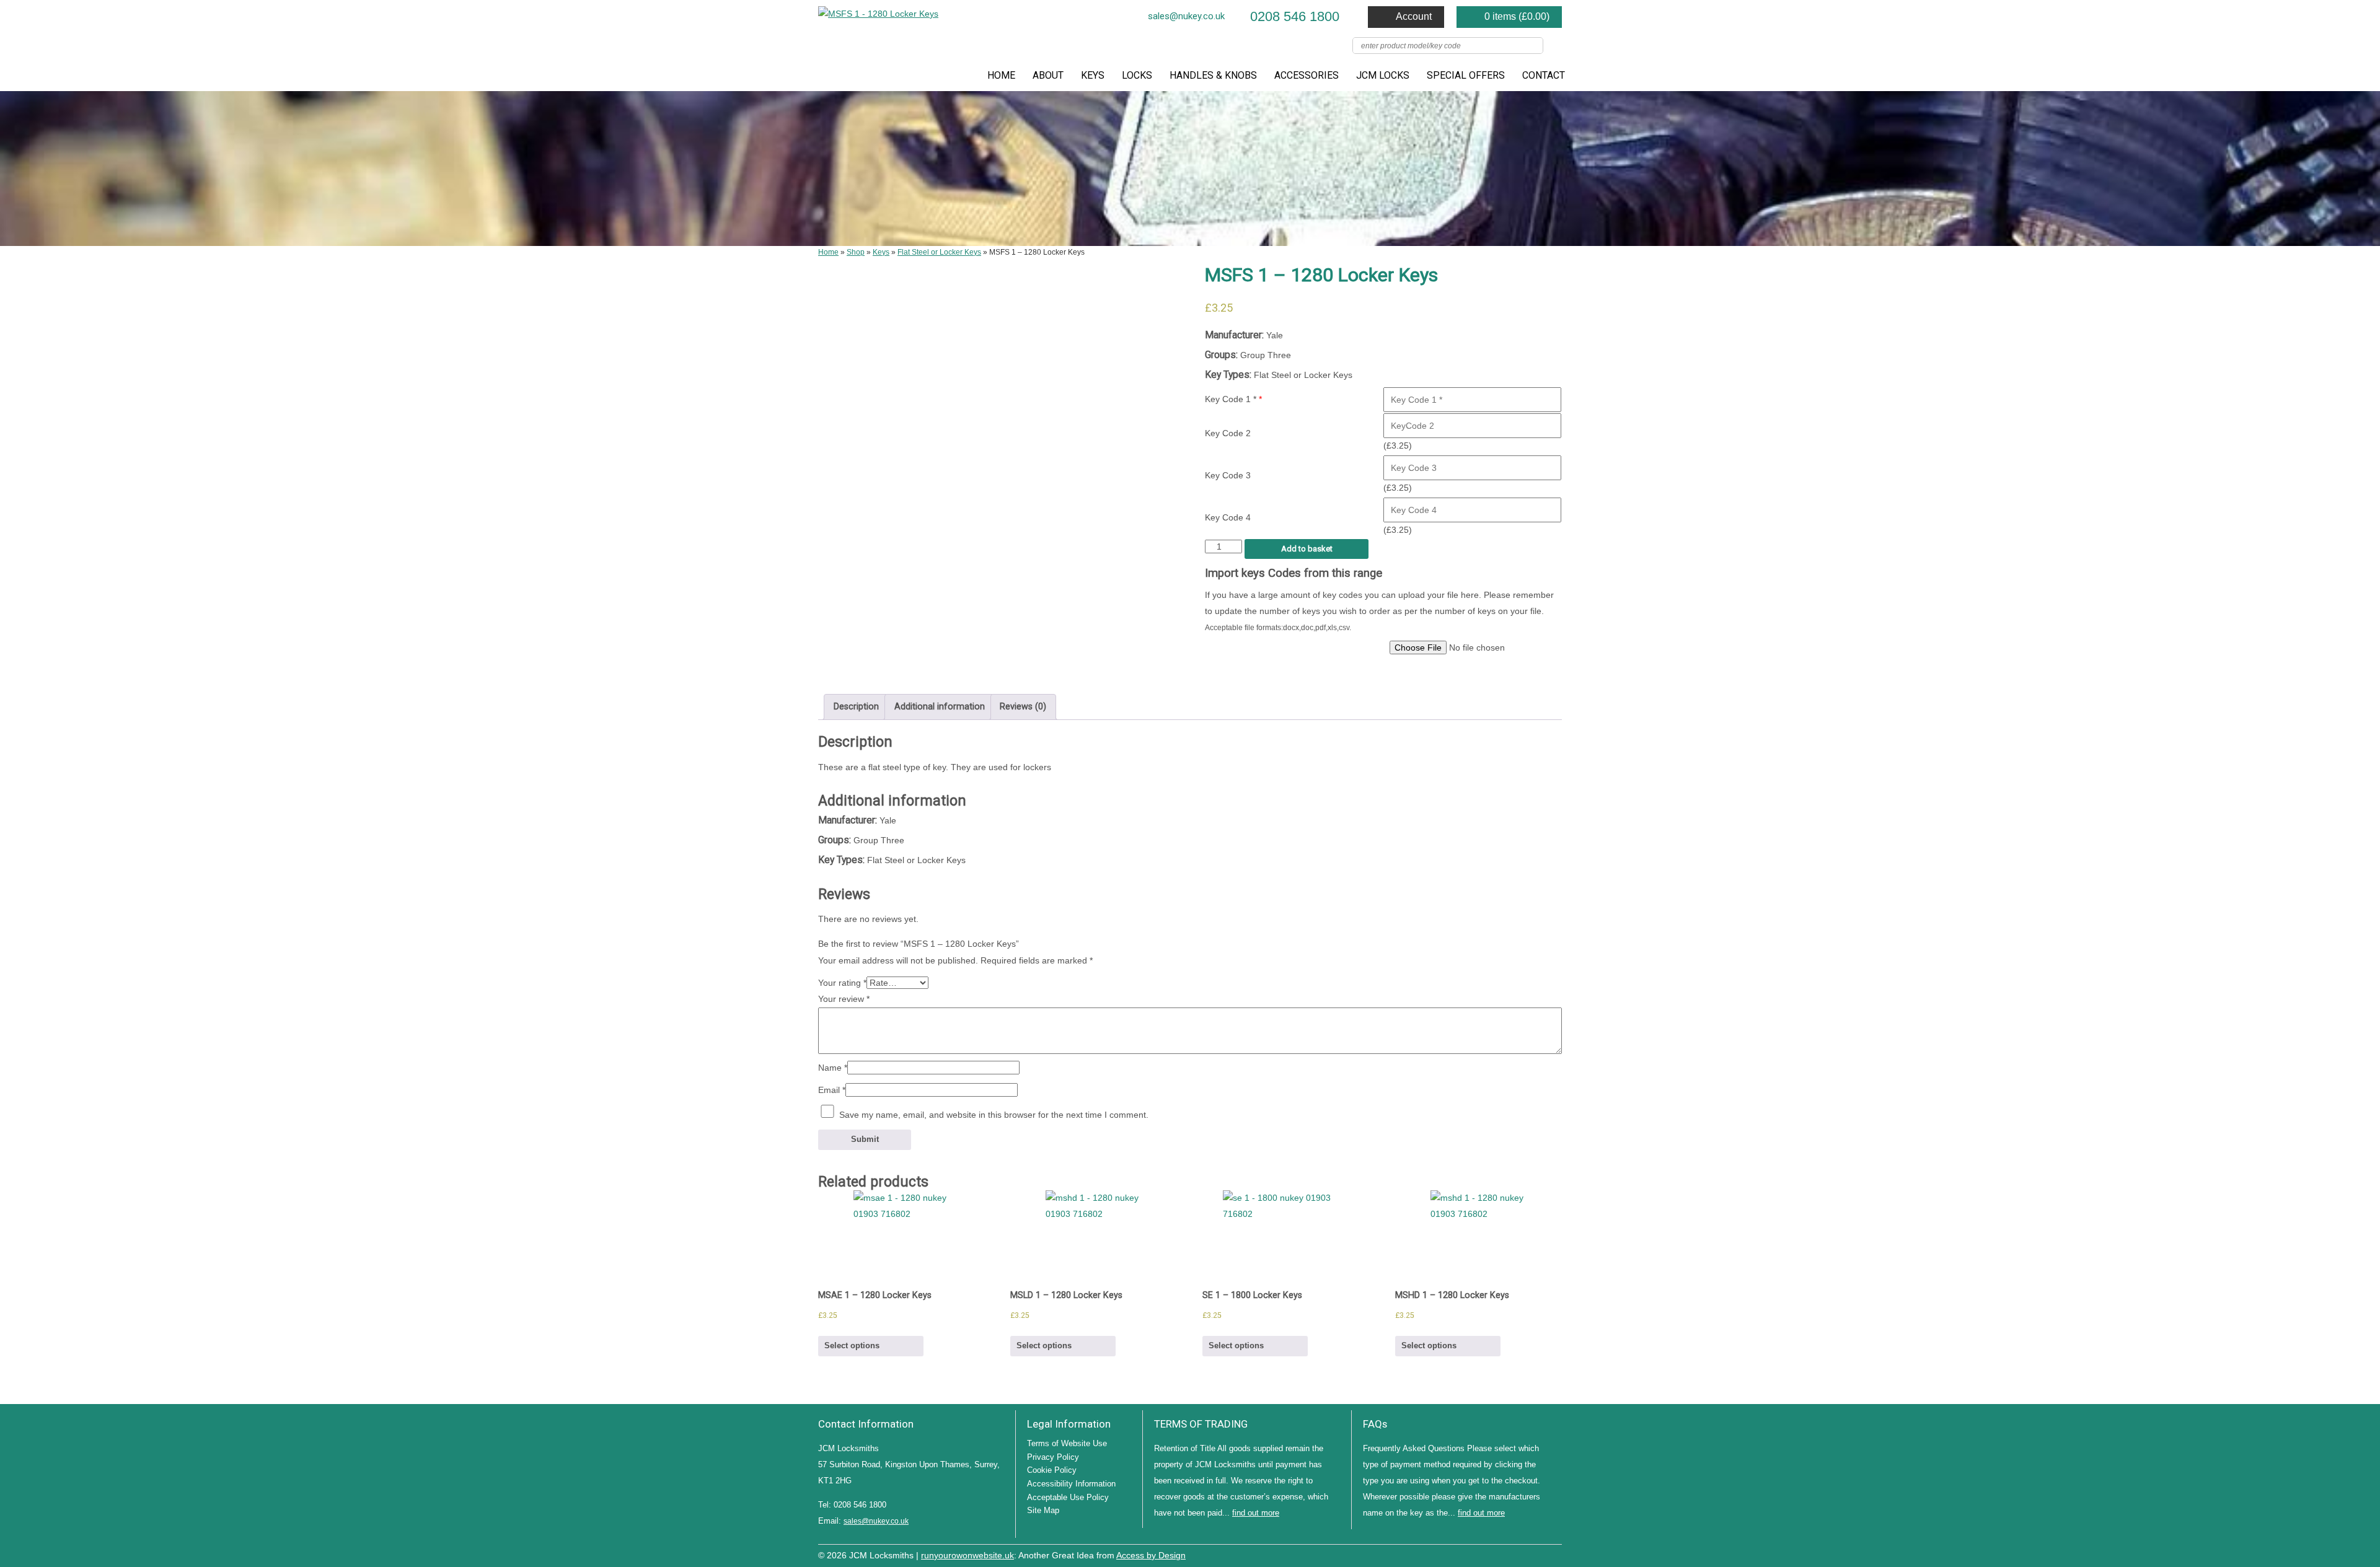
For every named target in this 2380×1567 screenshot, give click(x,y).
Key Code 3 (1228, 475)
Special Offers (1466, 75)
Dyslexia (1537, 1554)
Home (1001, 75)
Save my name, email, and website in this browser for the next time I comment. (994, 1115)
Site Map (1043, 1510)
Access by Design (1151, 1556)
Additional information (940, 707)
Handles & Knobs (1213, 75)
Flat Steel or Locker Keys (939, 252)
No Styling (1556, 1554)
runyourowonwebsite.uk (967, 1556)
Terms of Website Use (1067, 1443)
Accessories (1307, 75)
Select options (852, 1345)
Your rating (842, 983)
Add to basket (1307, 549)
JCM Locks (1383, 75)
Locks (1137, 75)
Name (833, 1068)
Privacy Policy (1053, 1457)
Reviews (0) (1023, 707)
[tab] (856, 707)
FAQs (1375, 1424)
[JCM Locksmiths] (878, 14)
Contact (1544, 75)
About (1048, 75)
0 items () (1517, 16)
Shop (856, 252)
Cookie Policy (1052, 1470)
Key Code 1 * (1233, 399)
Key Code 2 (1228, 433)
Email (832, 1090)
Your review (844, 999)
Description (856, 707)
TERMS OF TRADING (1201, 1424)
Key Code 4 (1228, 517)
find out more (1256, 1513)
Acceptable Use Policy (1068, 1497)
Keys (1093, 75)
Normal (1500, 1554)
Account (1414, 16)
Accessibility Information (1071, 1484)
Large (1518, 1554)
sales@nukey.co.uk (1186, 16)
